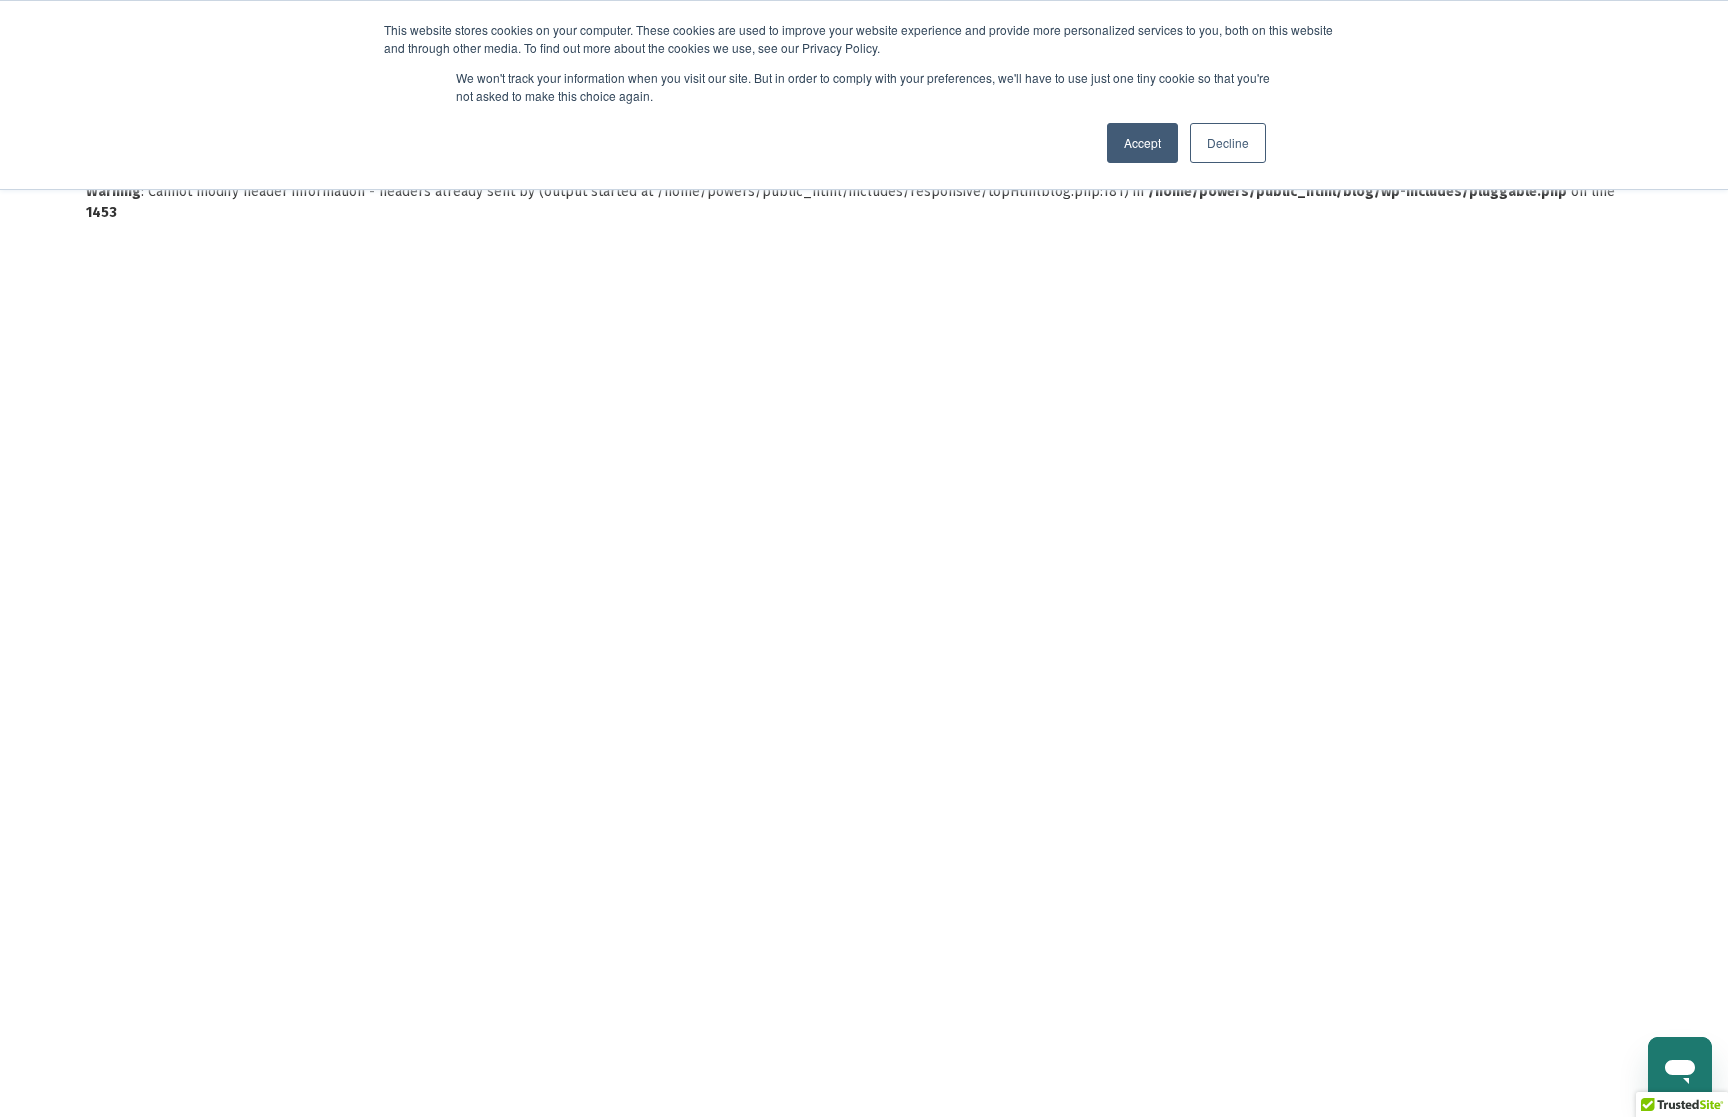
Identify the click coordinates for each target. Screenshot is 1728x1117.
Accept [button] (1142, 142)
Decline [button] (1228, 142)
